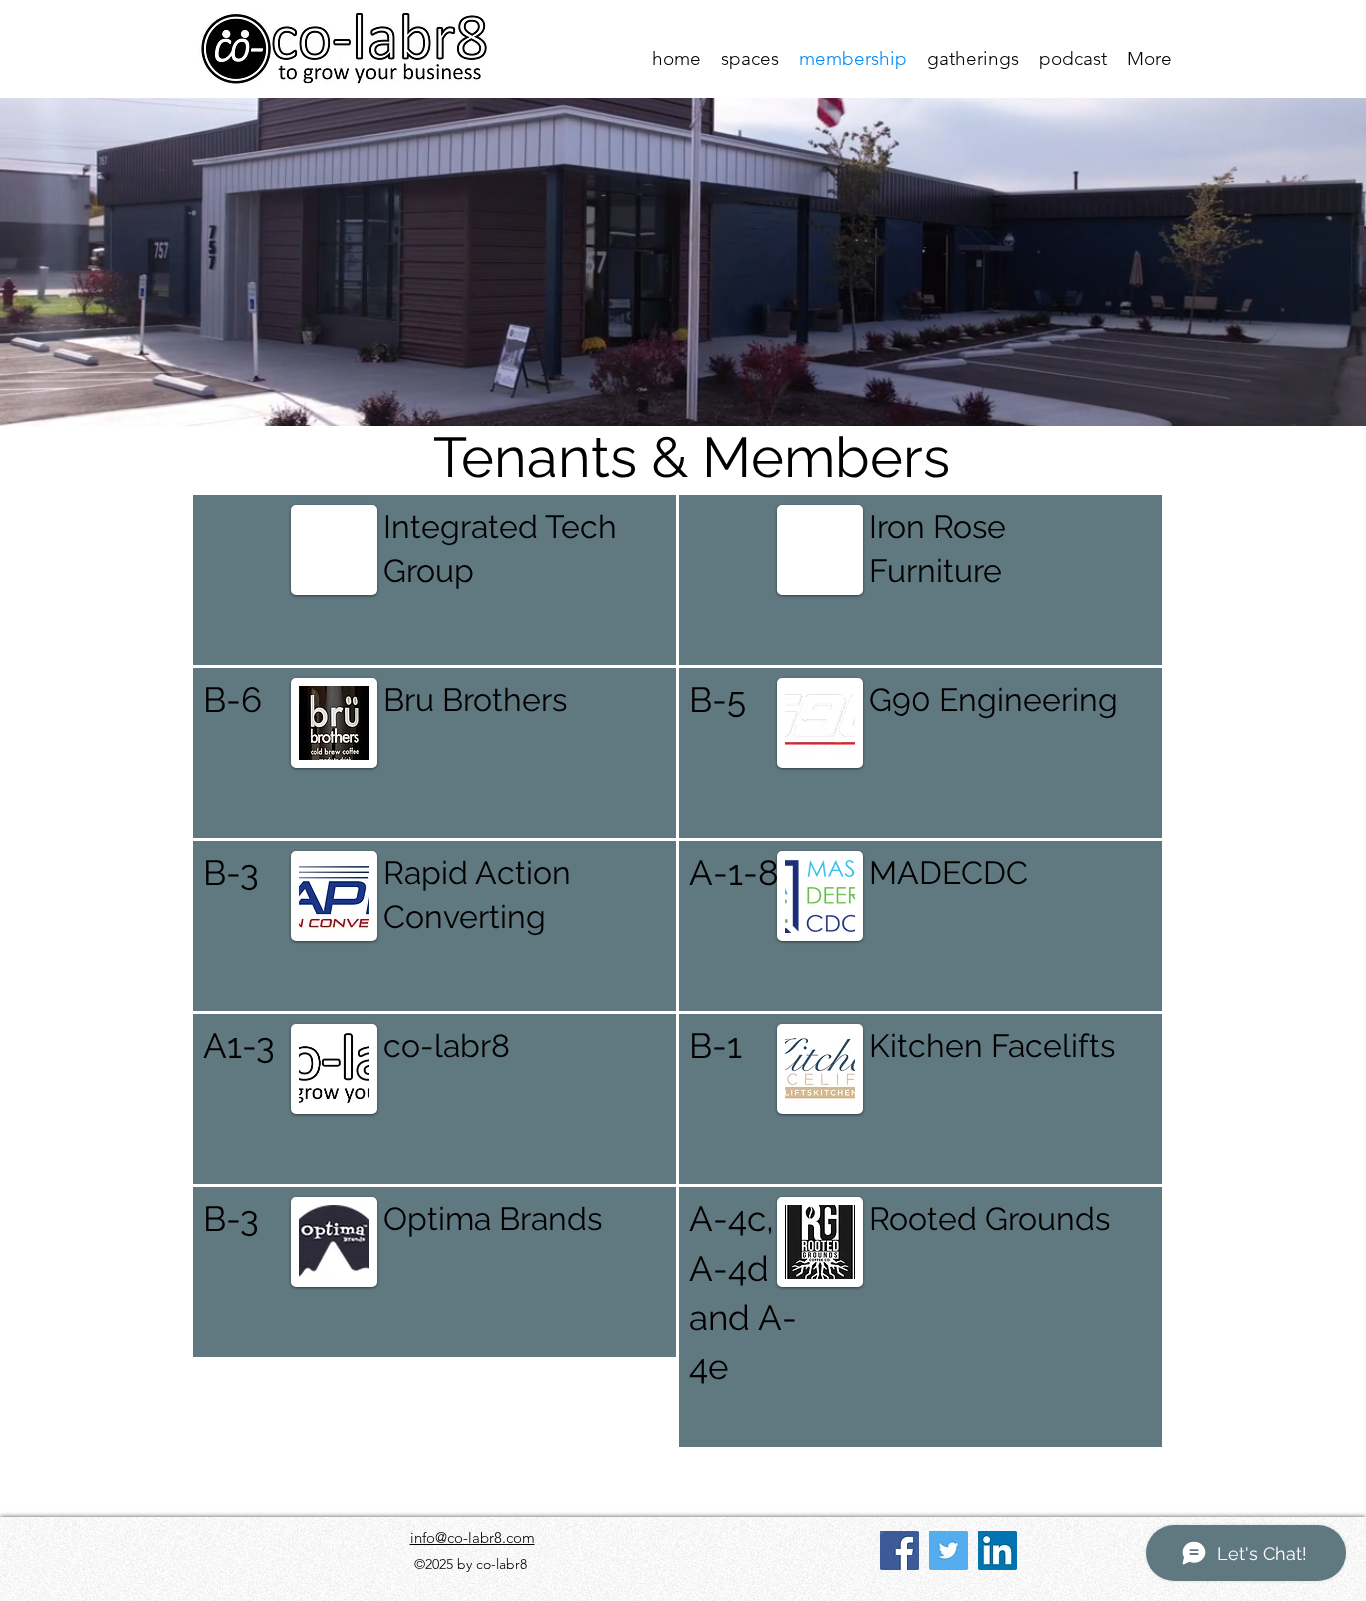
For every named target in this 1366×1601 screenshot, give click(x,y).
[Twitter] (948, 1550)
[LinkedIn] (997, 1550)
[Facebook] (899, 1550)
